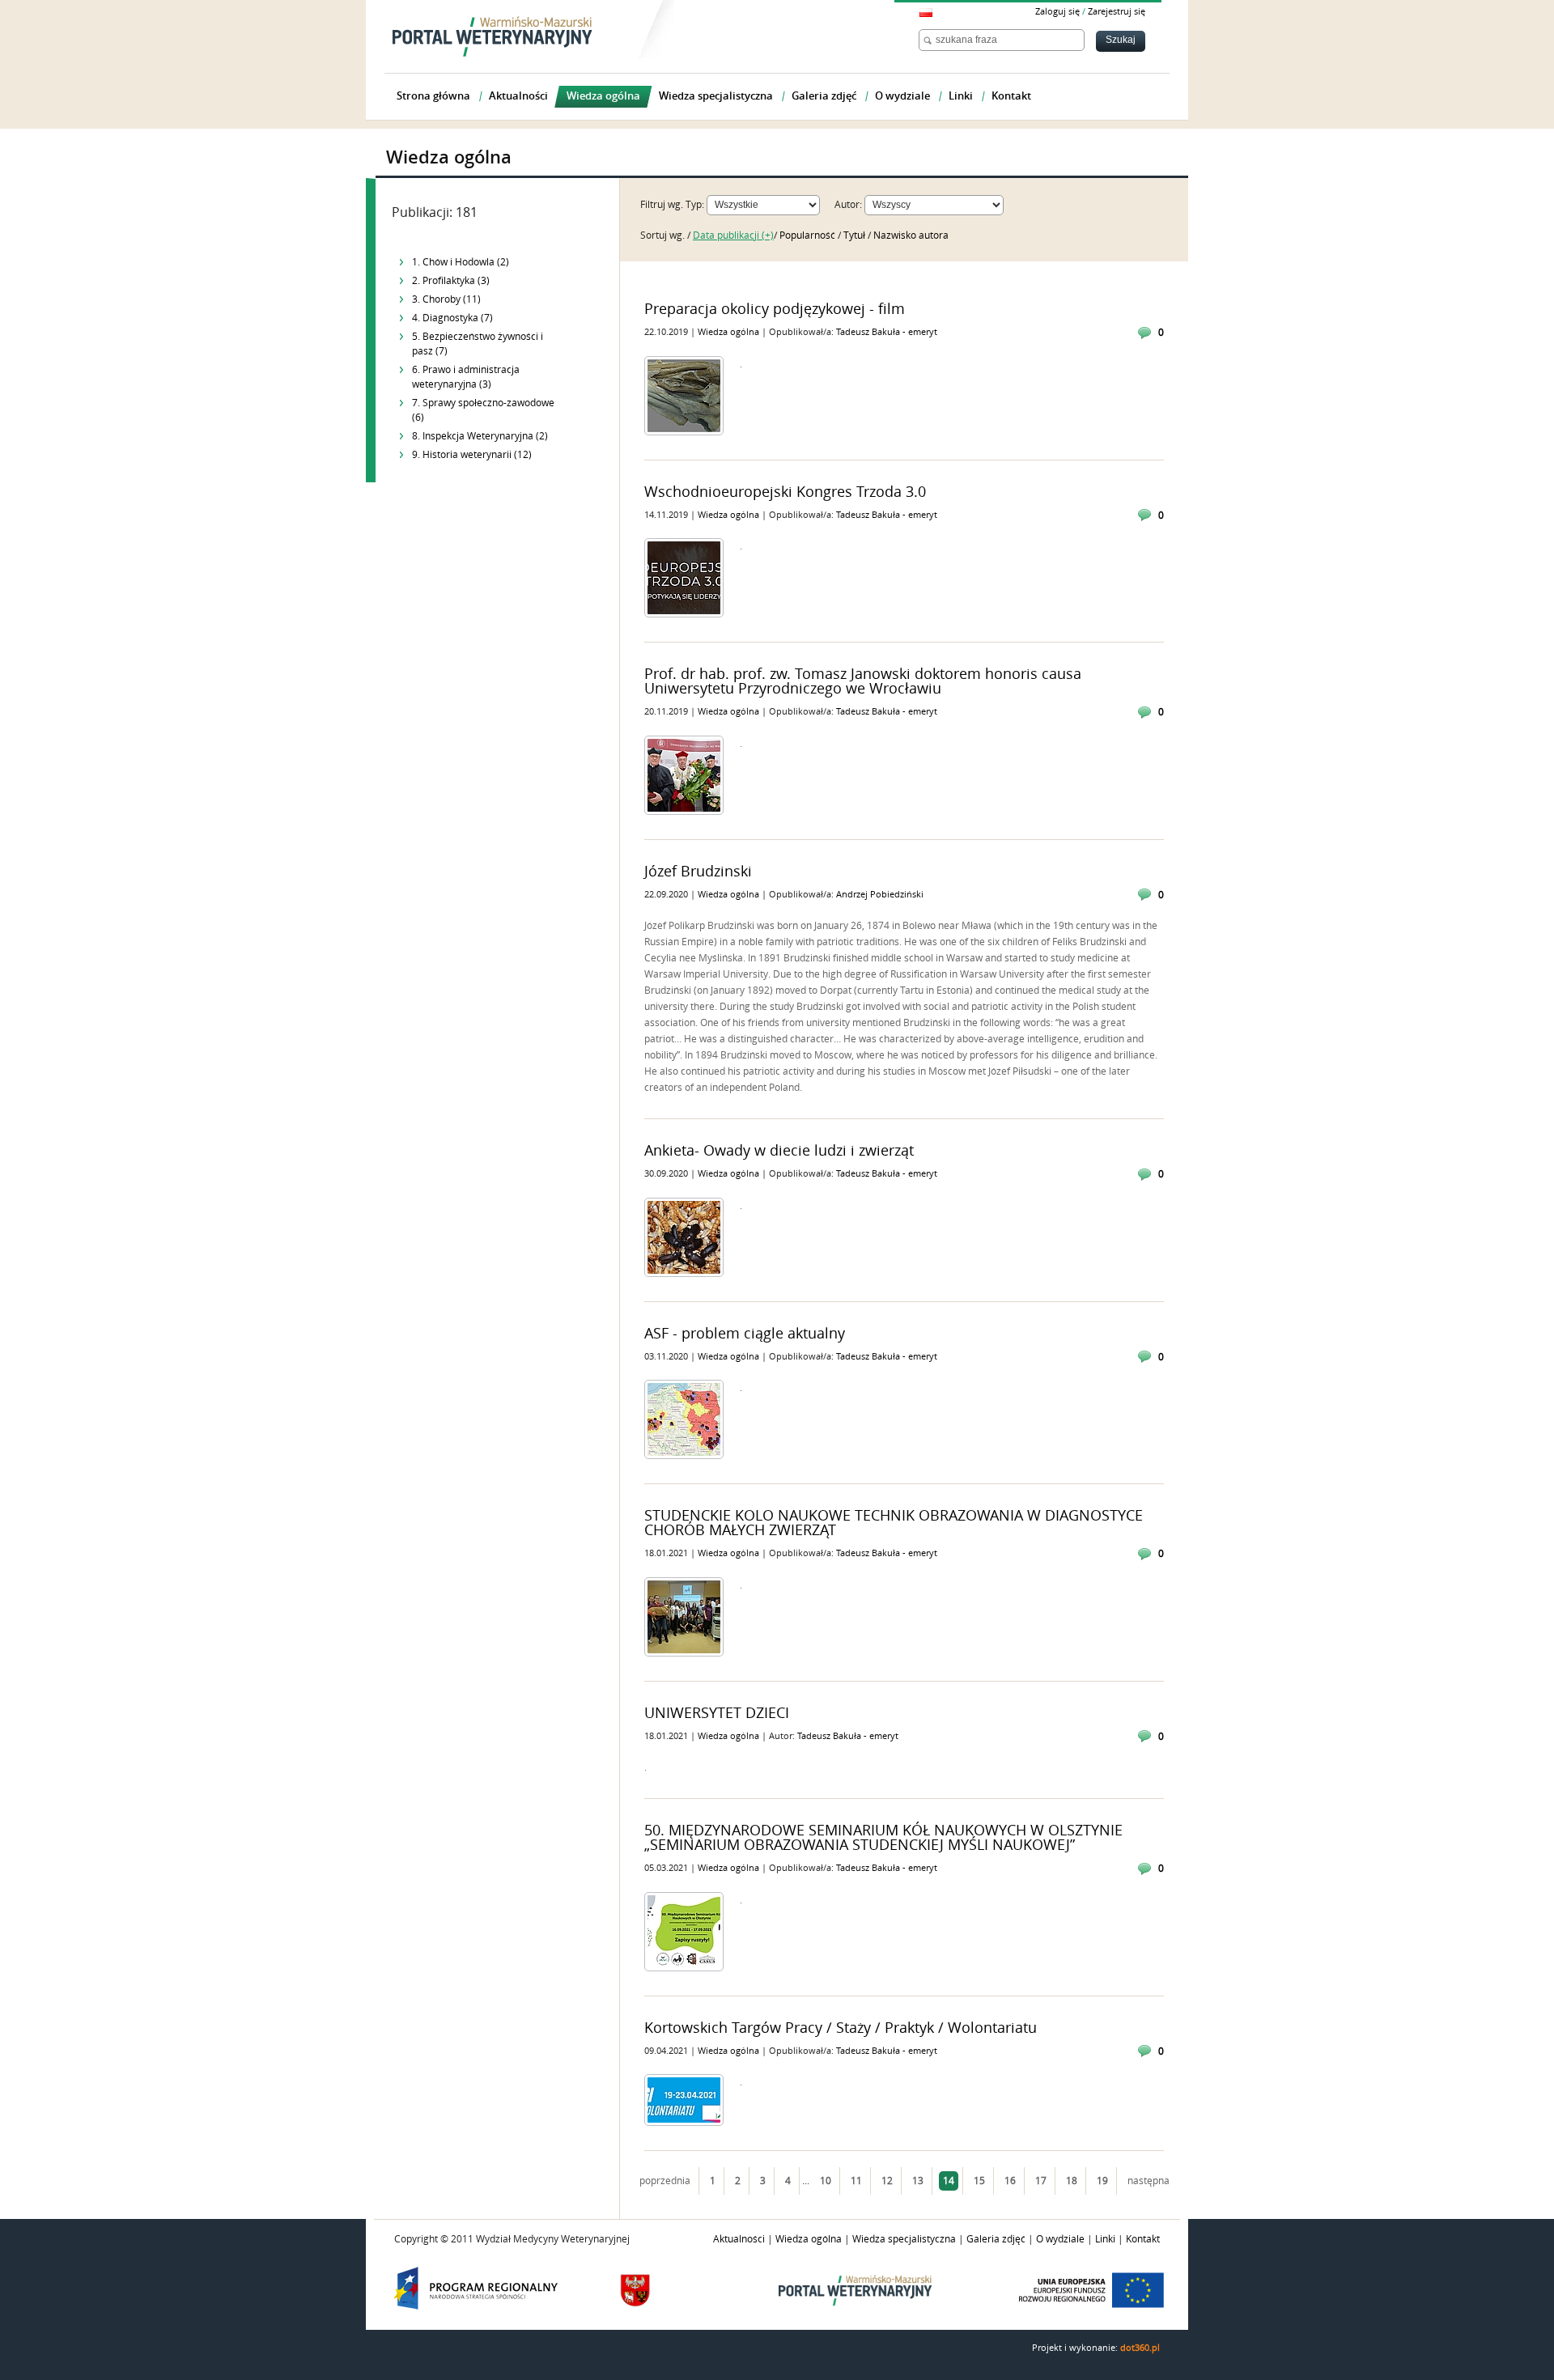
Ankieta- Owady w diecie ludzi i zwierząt (779, 1151)
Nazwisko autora (911, 235)
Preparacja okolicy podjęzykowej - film (775, 309)
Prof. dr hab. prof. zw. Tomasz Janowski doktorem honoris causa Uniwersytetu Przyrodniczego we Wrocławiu (863, 681)
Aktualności (739, 2239)
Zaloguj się (1057, 12)
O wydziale (1060, 2239)
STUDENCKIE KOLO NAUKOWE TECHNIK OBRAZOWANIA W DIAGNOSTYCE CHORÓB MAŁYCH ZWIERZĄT (894, 1523)
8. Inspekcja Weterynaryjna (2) (480, 436)
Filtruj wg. (662, 205)
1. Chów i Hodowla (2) (461, 262)
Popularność (809, 235)
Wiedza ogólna (730, 332)
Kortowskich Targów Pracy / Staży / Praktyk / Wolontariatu (841, 2028)
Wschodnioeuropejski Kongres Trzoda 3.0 (785, 492)
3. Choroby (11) (446, 299)
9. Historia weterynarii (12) (472, 455)
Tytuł (856, 235)
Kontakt (1143, 2239)
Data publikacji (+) (733, 235)
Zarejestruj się (1117, 12)
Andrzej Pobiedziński (880, 895)
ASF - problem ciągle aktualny (745, 1334)
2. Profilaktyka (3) (451, 281)
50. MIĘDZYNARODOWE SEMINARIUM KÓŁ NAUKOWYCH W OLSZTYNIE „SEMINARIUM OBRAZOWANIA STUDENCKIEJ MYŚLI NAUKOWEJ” (883, 1838)
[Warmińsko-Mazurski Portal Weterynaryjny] (493, 36)
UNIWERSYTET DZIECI (717, 1713)
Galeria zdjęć (996, 2239)
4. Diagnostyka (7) (452, 318)
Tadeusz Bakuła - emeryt (887, 332)
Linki (1105, 2239)
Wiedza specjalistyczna (904, 2239)
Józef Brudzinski (698, 872)
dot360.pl (1140, 2348)
